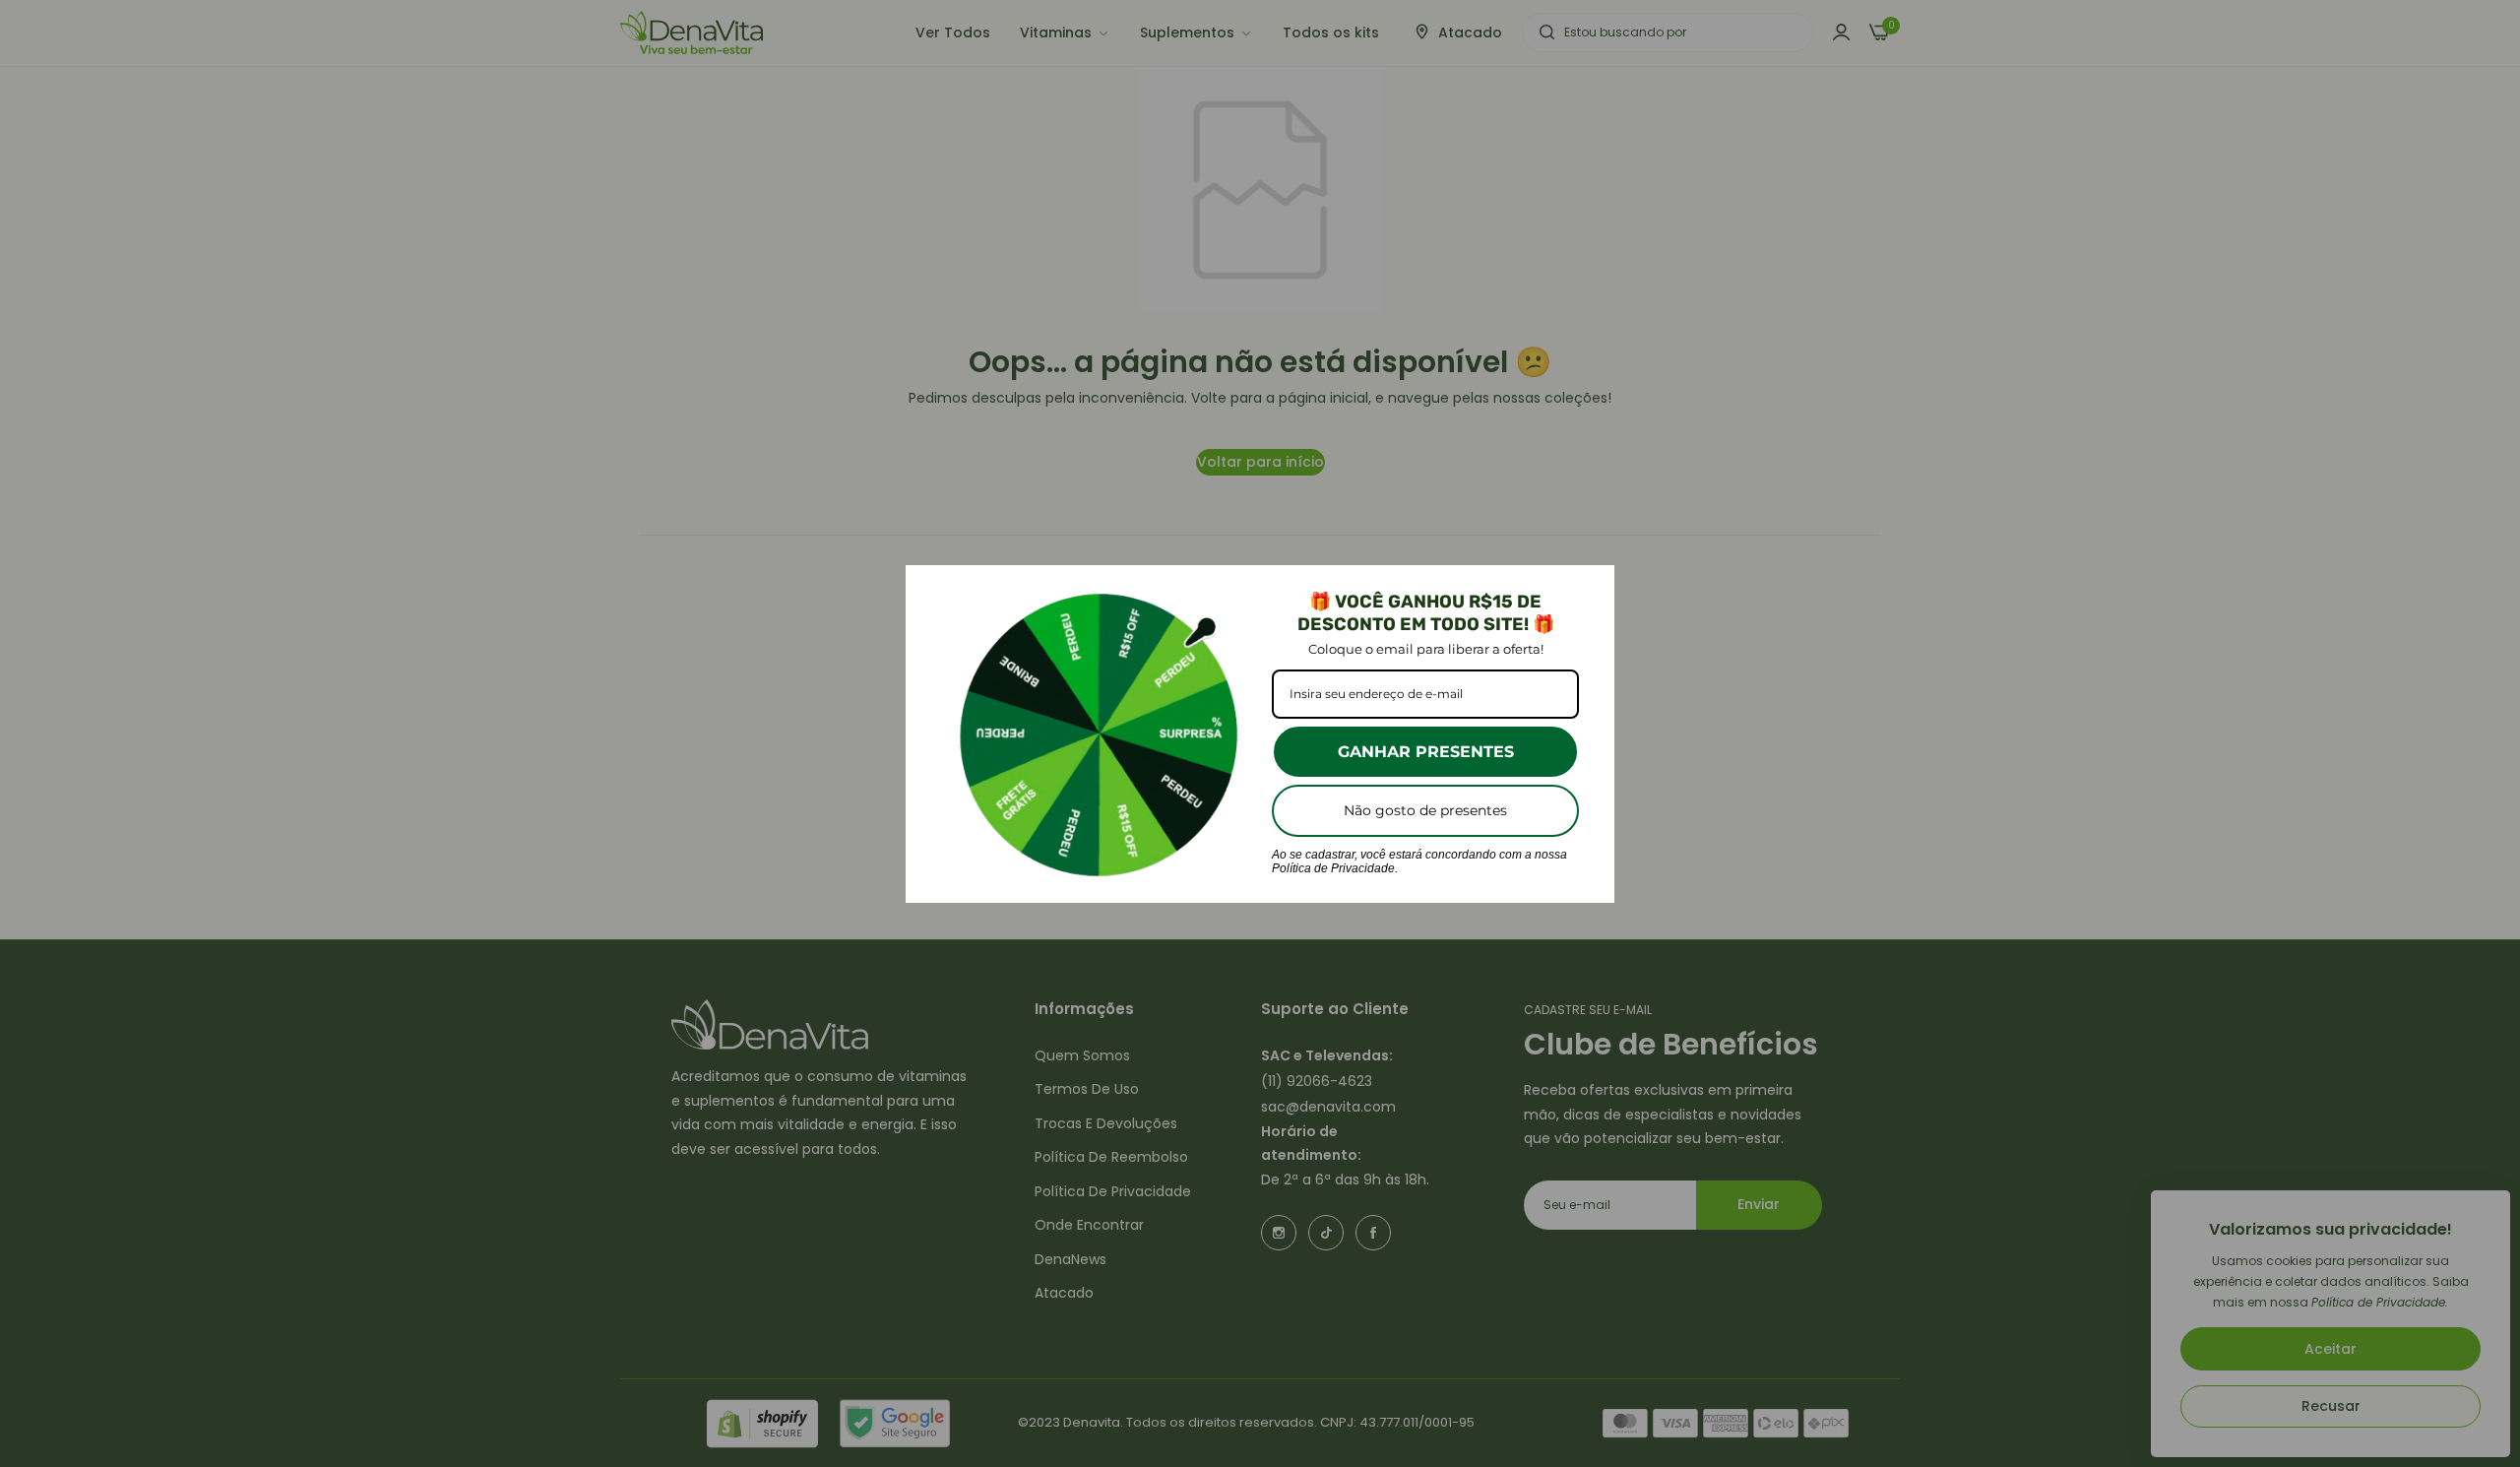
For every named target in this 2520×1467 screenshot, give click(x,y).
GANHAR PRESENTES (1426, 752)
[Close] (1591, 589)
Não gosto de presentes (1425, 810)
